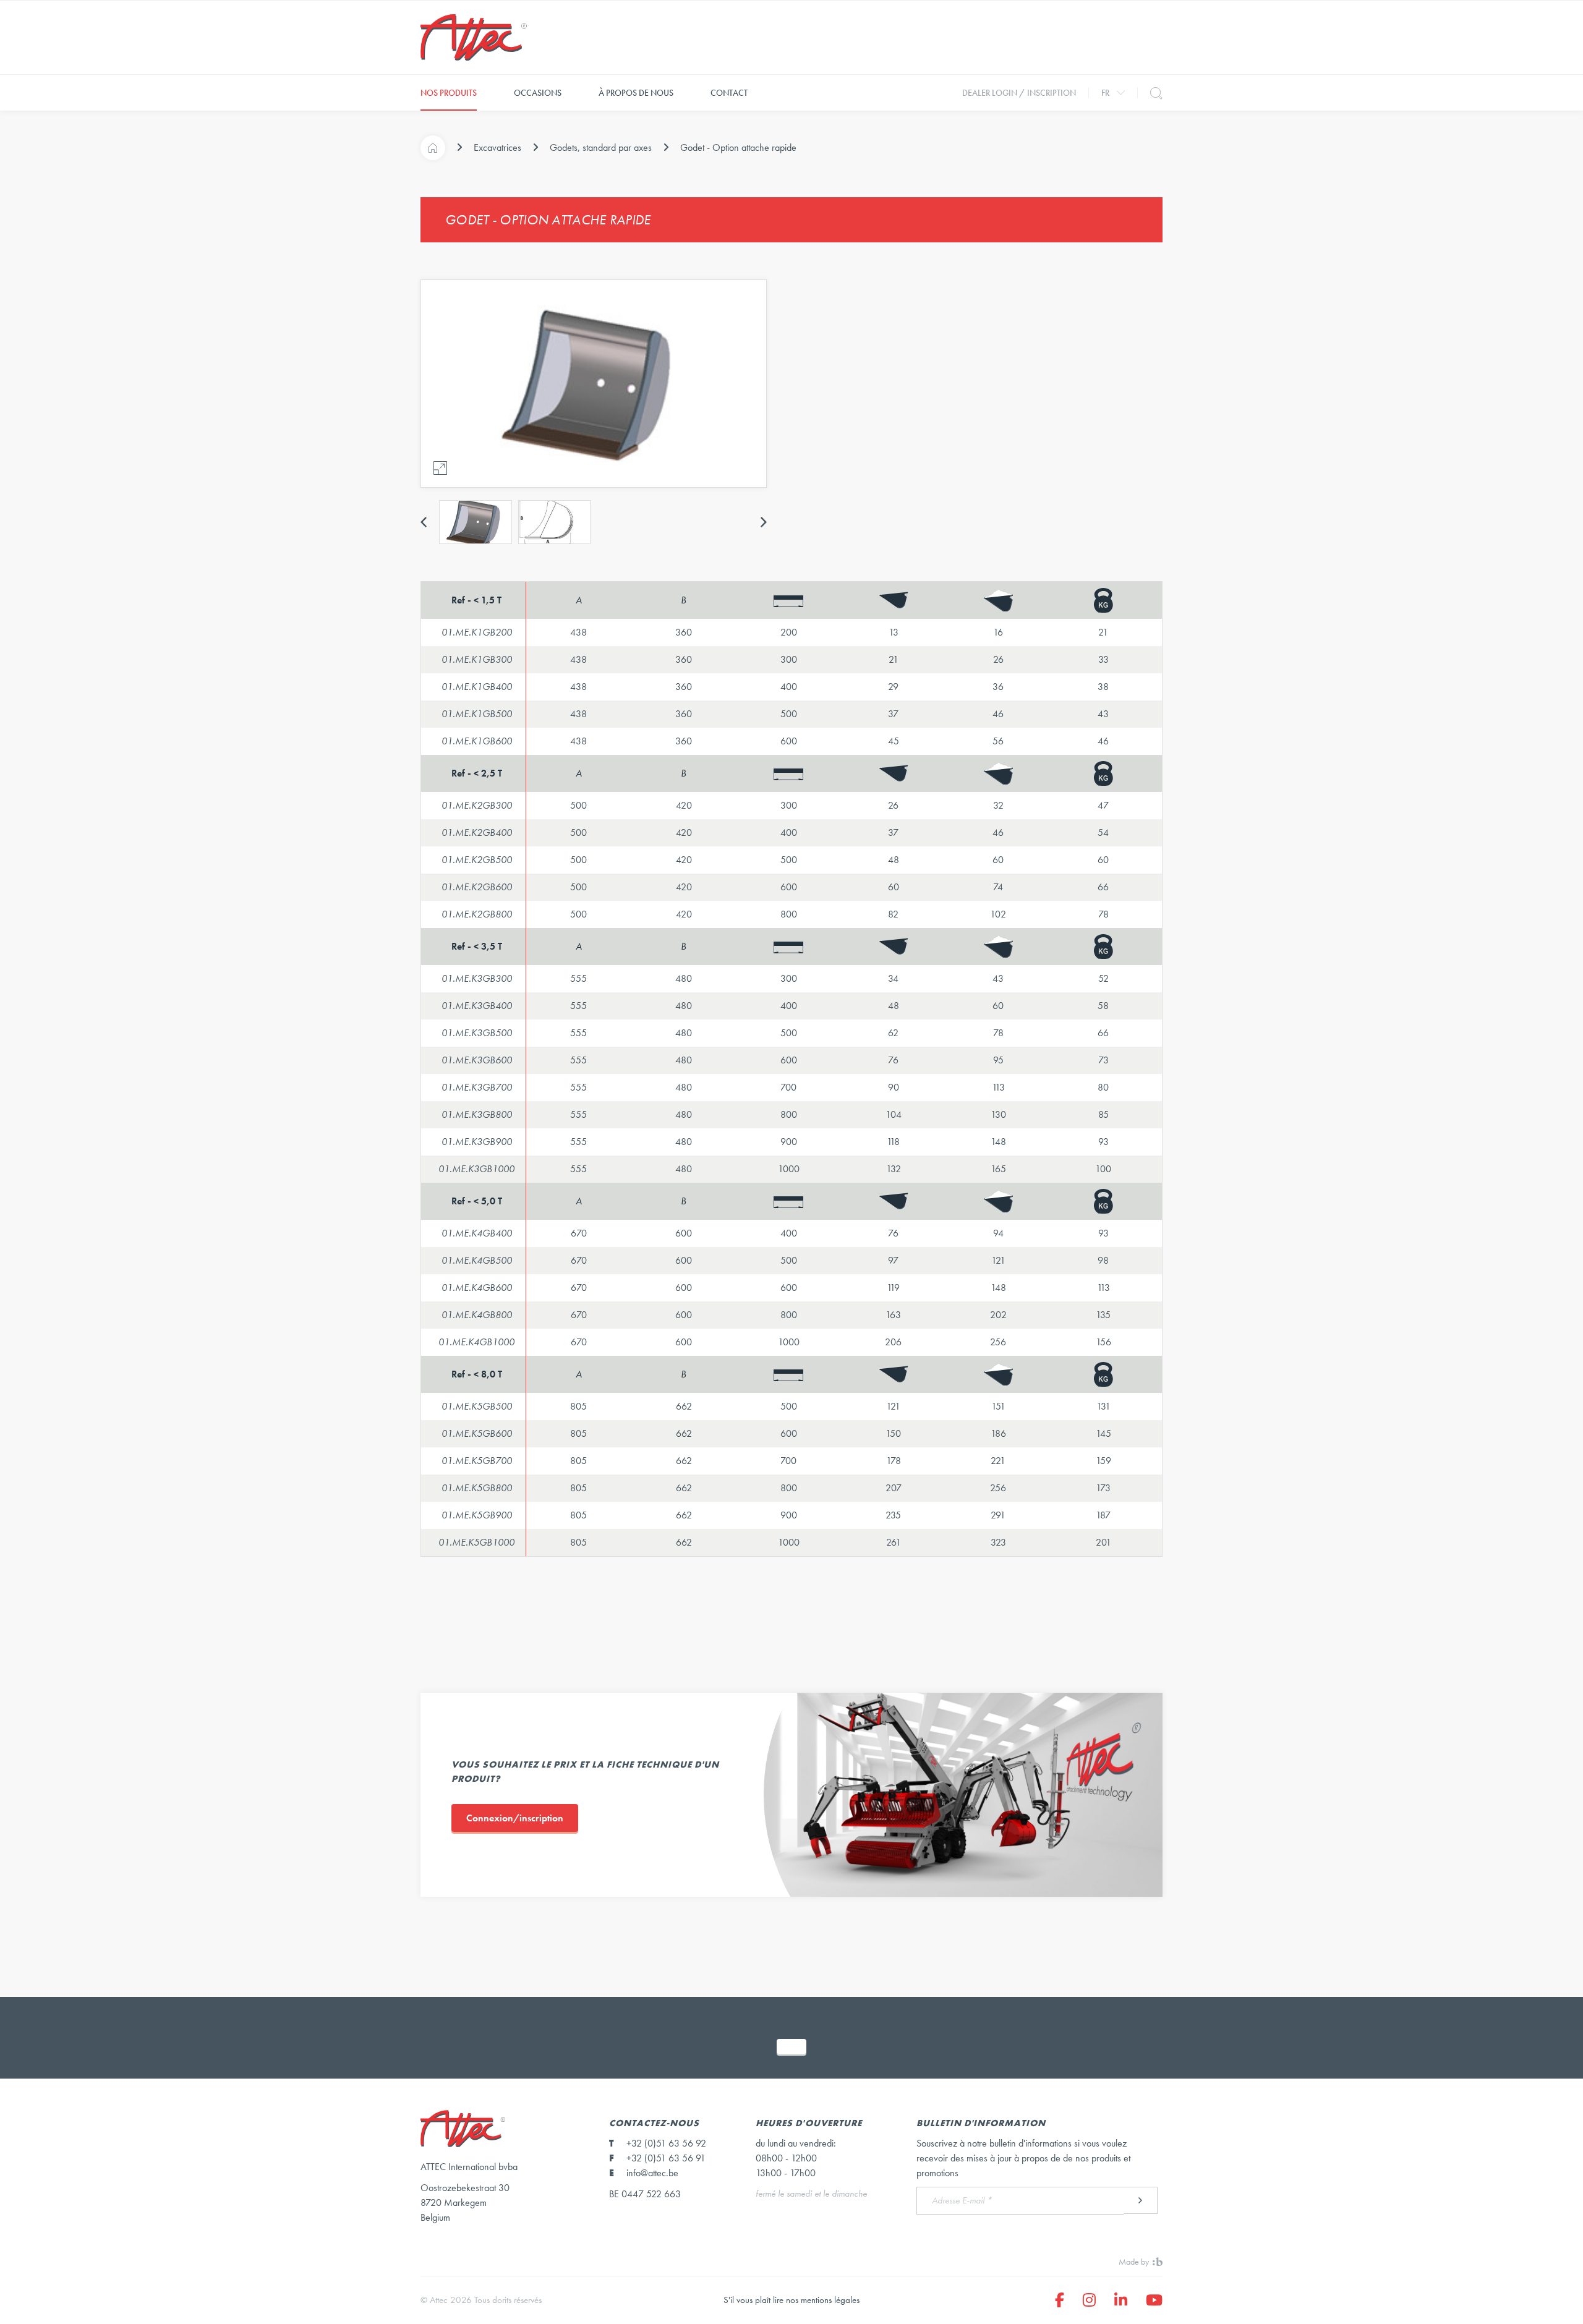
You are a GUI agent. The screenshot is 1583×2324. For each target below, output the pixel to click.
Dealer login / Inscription (1019, 93)
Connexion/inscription (515, 1818)
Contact (729, 93)
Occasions (538, 93)
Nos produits (449, 93)
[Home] (433, 148)
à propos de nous (636, 93)
